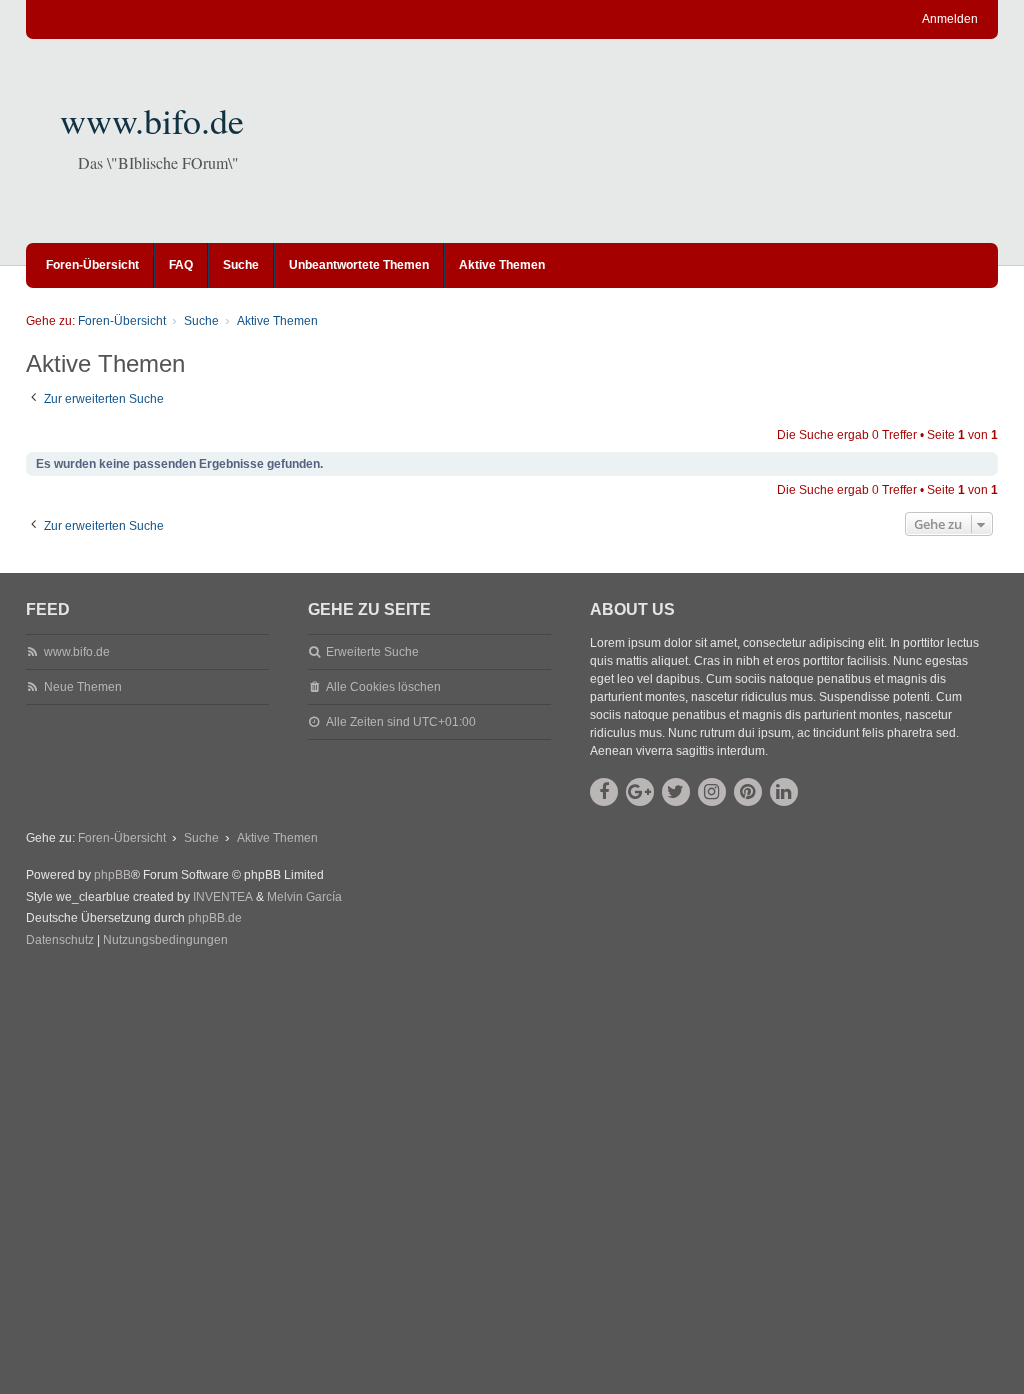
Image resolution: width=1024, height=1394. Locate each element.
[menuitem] (60, 941)
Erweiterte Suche (372, 652)
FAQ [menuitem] (181, 265)
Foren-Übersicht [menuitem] (92, 265)
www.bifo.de (152, 120)
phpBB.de (215, 918)
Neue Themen (83, 687)
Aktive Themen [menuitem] (502, 265)
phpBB (112, 875)
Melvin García (304, 897)
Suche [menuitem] (241, 265)
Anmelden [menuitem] (950, 19)
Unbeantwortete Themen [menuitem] (359, 265)
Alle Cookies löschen (383, 687)
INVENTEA (223, 897)
